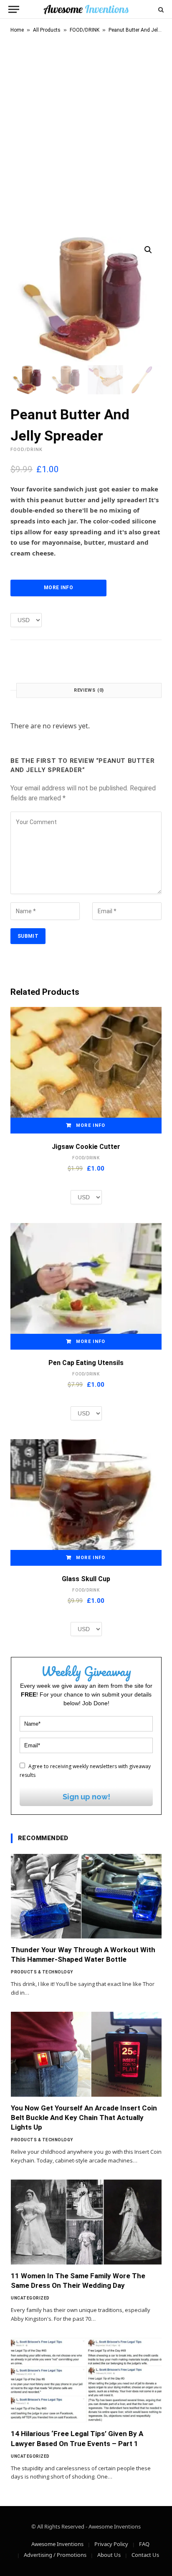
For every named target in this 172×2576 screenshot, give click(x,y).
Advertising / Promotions (55, 2555)
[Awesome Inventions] (86, 9)
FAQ (144, 2544)
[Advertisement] (86, 133)
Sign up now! (86, 1797)
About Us (109, 2555)
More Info (58, 588)
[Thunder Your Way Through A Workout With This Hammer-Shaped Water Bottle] (86, 1896)
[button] (148, 250)
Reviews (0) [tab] (89, 690)
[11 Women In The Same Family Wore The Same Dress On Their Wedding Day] (86, 2222)
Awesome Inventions (57, 2544)
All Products (47, 30)
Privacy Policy (111, 2544)
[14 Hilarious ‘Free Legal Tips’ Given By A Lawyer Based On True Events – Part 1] (86, 2380)
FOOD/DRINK (85, 30)
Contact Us (145, 2555)
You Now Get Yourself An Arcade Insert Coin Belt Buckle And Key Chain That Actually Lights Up (84, 2118)
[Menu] (14, 9)
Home (17, 30)
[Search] (160, 9)
